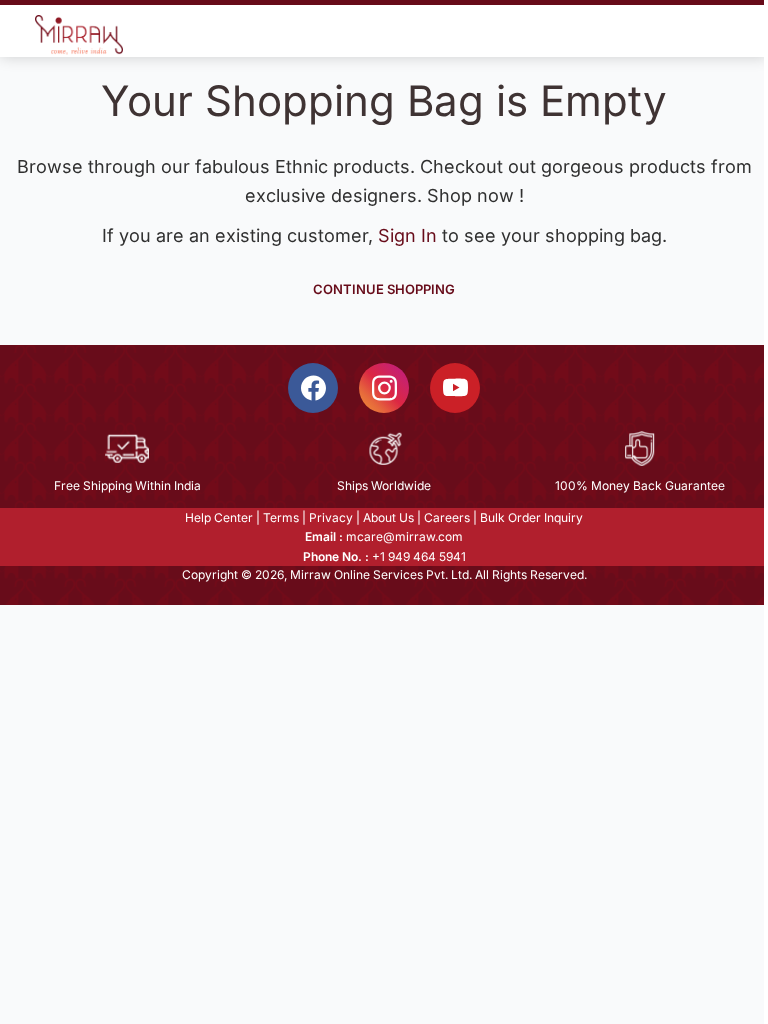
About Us (388, 517)
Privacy (331, 517)
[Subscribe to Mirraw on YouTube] (455, 388)
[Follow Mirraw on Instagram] (384, 388)
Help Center (219, 517)
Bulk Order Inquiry (531, 517)
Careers (447, 517)
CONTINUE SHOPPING (384, 289)
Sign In (410, 235)
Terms (281, 517)
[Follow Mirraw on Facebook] (313, 388)
